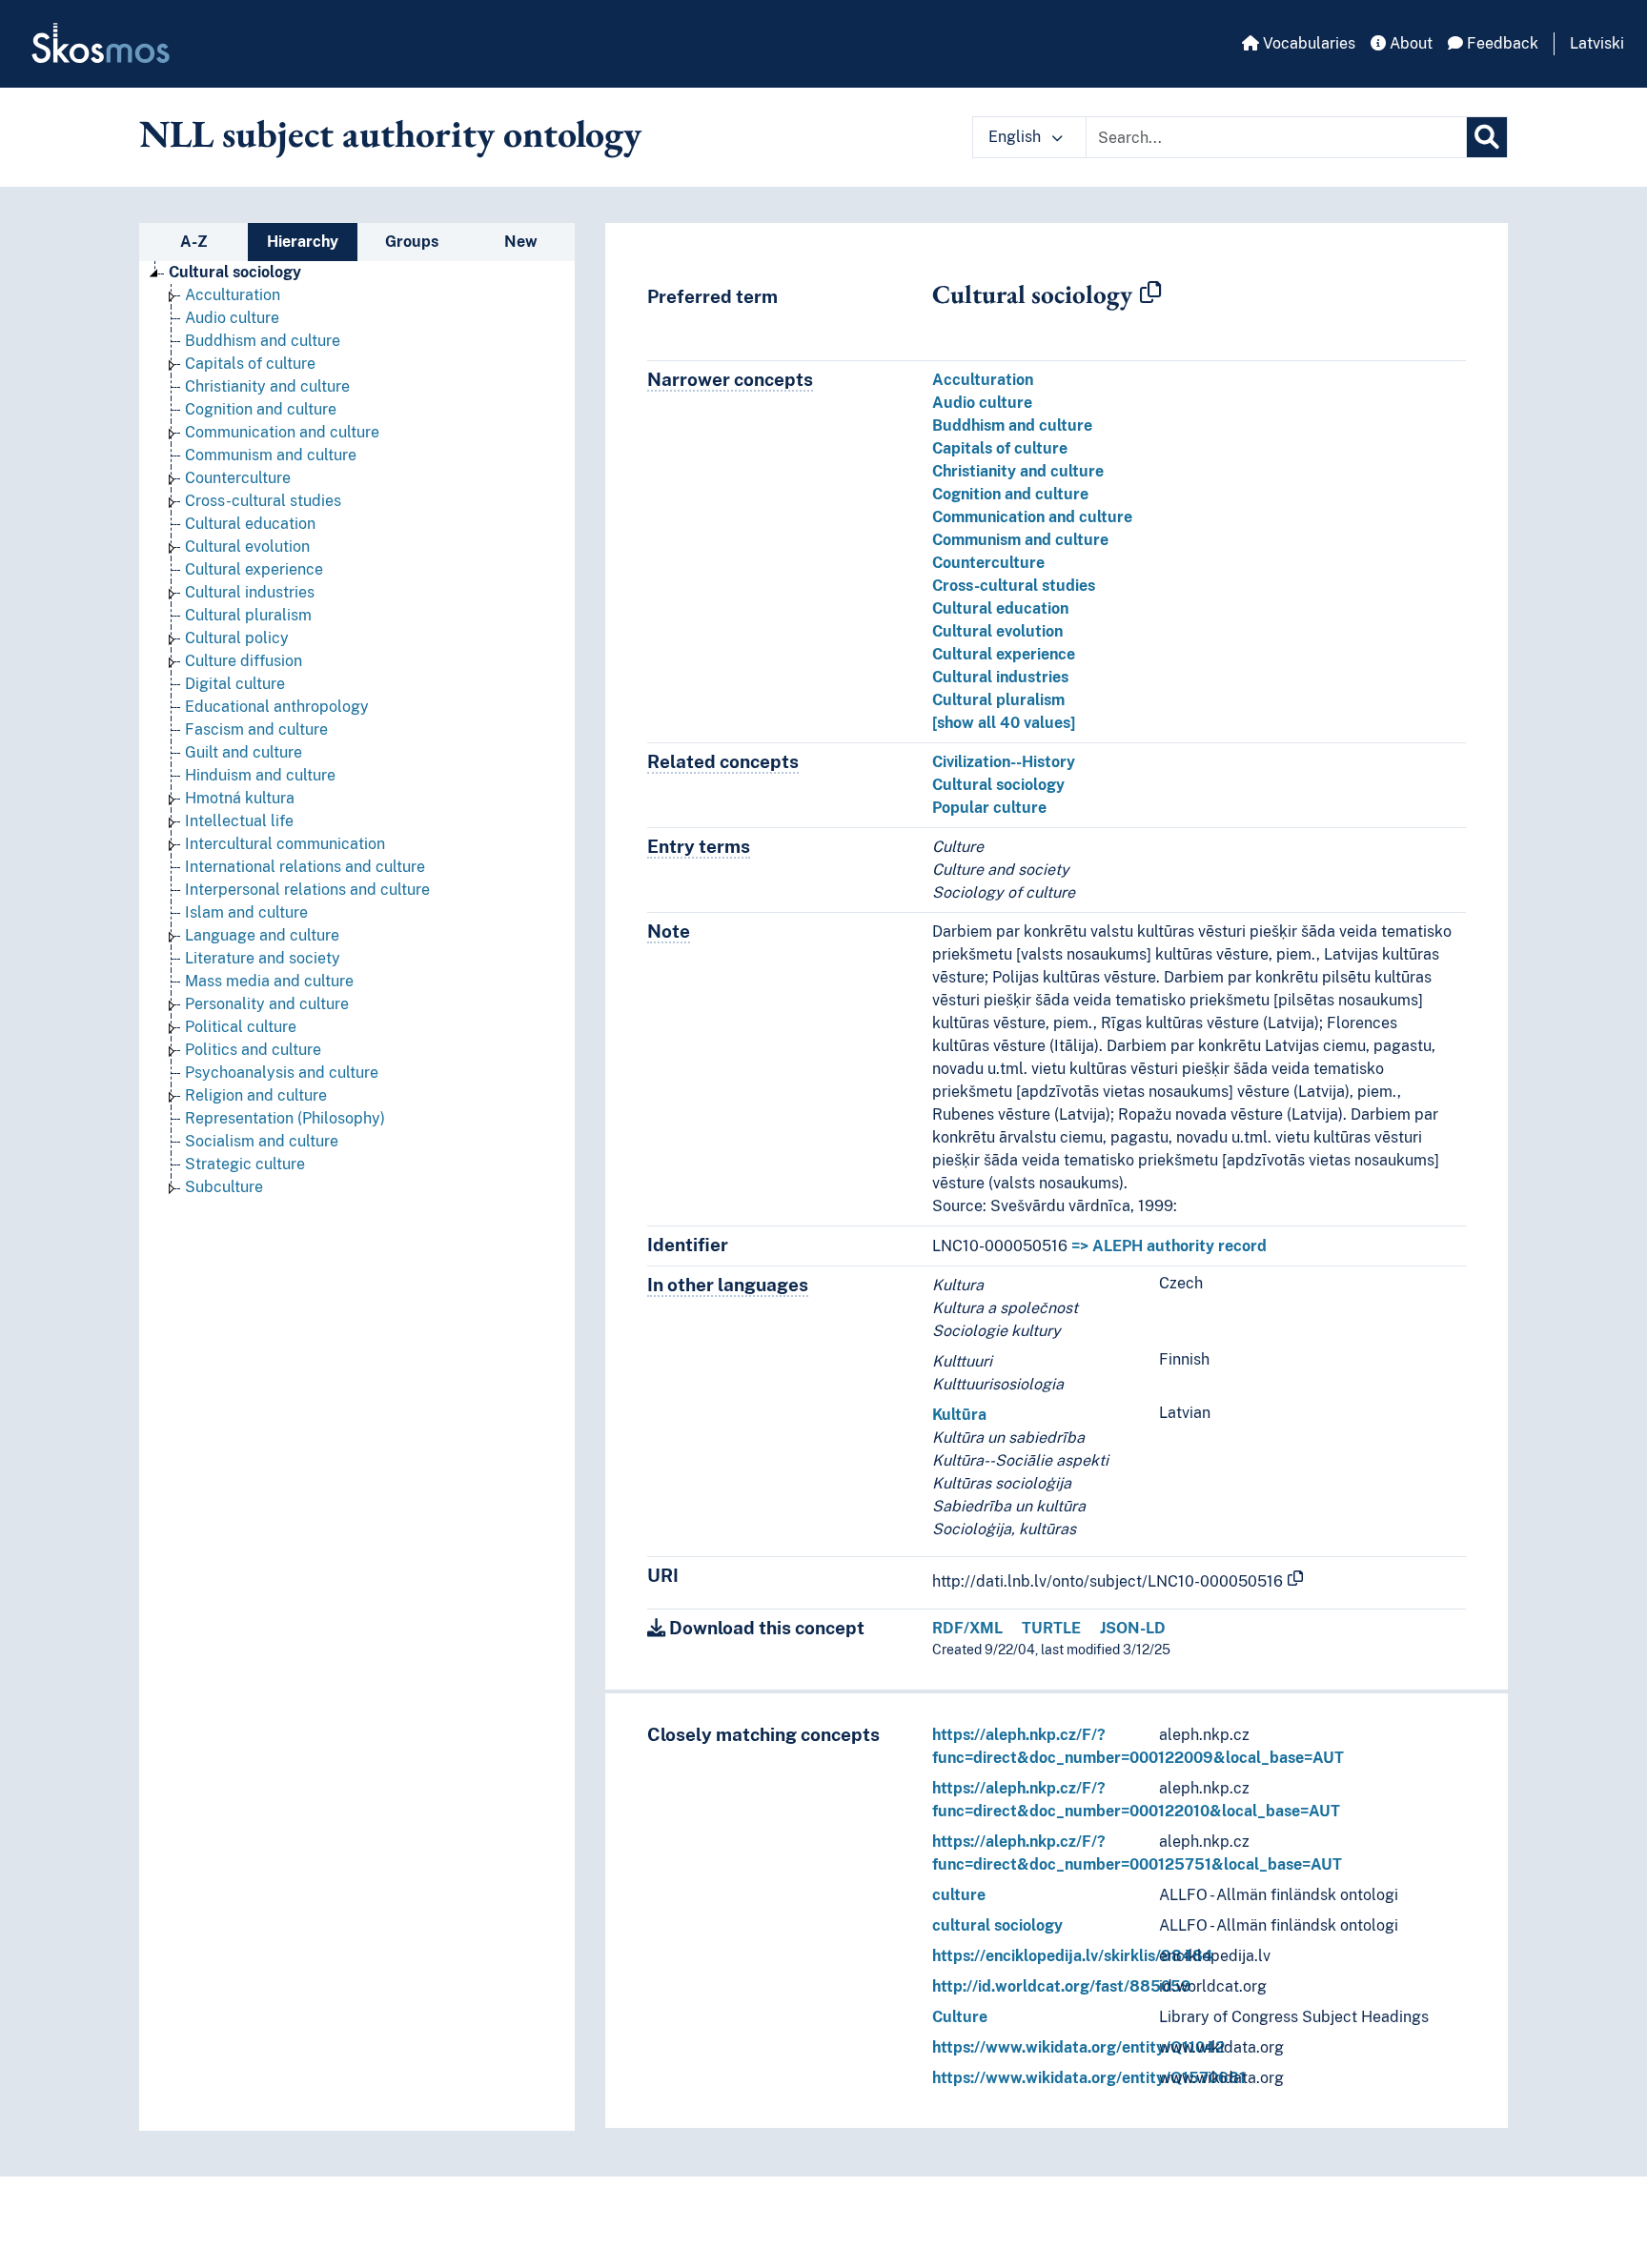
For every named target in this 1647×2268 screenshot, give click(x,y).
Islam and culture (246, 912)
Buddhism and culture (263, 341)
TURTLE (1051, 1628)
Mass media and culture (269, 981)
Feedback (1501, 43)
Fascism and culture (256, 729)
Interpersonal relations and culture (307, 890)
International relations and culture (305, 867)
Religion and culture (256, 1095)
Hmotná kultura (240, 798)
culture (959, 1895)
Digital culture (235, 684)
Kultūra (959, 1415)
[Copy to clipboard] (1150, 294)
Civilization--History (1004, 762)
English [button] (1017, 137)
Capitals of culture (250, 364)
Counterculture (238, 478)
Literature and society (263, 958)
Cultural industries (250, 592)
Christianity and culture (267, 386)
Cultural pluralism (248, 615)
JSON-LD (1133, 1628)
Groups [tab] (412, 242)
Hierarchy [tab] (303, 242)
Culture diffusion (244, 661)
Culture (960, 2017)
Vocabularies (1307, 43)
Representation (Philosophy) (285, 1118)
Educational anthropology (277, 707)
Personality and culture (267, 1004)
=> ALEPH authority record (1169, 1246)
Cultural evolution (247, 547)
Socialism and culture (262, 1141)
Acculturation (233, 295)
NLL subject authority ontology (390, 133)
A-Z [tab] (194, 242)
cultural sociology (997, 1925)
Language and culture (262, 935)
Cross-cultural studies (263, 501)
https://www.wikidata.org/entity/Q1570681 (1089, 2078)
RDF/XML (967, 1628)
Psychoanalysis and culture (282, 1073)
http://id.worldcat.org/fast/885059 (1062, 1986)
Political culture (241, 1027)
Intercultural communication (285, 844)
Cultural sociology (235, 272)
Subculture (224, 1187)
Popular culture (989, 808)
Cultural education (250, 524)
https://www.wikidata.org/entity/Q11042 (1078, 2047)
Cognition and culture (261, 409)
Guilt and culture (244, 752)
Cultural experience (254, 569)
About (1409, 43)
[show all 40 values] (1004, 723)
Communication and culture (282, 432)
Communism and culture (271, 455)
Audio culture (232, 318)
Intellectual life (239, 821)
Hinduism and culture (260, 775)
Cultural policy (237, 638)
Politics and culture (253, 1050)
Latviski (1597, 43)
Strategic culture (245, 1164)
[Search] (1487, 137)
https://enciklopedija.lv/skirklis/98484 (1073, 1956)
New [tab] (521, 242)
